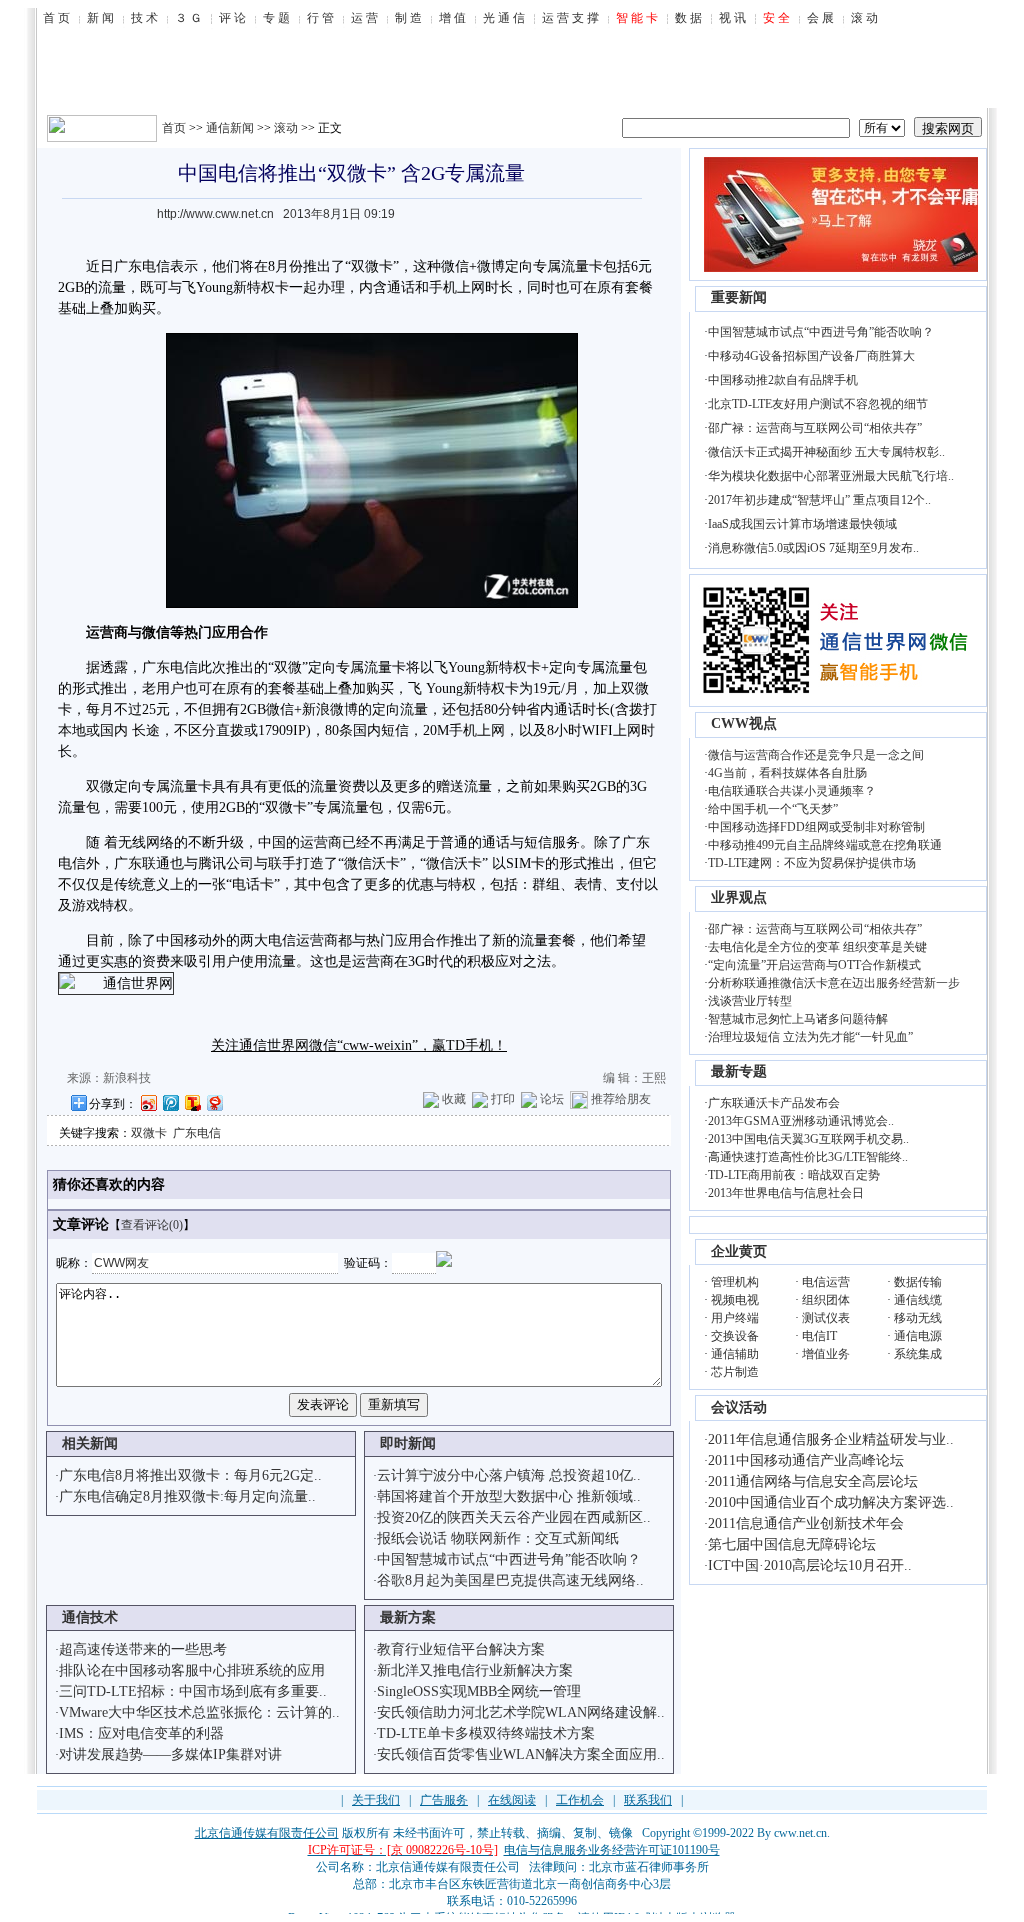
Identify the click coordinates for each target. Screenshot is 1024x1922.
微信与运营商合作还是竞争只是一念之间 (816, 755)
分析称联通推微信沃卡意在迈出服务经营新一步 (834, 983)
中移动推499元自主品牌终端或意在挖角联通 (825, 845)
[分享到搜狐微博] (192, 1102)
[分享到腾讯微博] (170, 1102)
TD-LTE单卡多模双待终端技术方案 (486, 1733)
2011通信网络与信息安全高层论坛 (813, 1481)
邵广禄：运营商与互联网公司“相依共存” (815, 428)
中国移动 (184, 940)
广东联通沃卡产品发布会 (774, 1103)
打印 (503, 1099)
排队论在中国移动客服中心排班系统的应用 (192, 1670)
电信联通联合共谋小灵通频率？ (792, 791)
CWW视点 (744, 723)
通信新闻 (230, 128)
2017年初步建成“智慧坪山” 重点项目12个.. (819, 500)
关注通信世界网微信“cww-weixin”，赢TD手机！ (359, 1045)
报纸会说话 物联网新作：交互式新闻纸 (498, 1538)
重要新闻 (739, 297)
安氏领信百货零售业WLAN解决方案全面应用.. (521, 1754)
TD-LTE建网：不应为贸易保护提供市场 (812, 863)
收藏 (454, 1099)
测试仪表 (826, 1318)
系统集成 (918, 1354)
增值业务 (826, 1354)
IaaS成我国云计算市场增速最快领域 (802, 524)
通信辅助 (735, 1354)
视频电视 (735, 1300)
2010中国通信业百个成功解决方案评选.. (831, 1502)
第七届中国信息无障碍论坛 (792, 1544)
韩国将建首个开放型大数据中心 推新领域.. (509, 1496)
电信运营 (826, 1282)
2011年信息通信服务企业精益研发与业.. (831, 1439)
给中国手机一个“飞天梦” (773, 809)
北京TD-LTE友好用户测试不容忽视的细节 (818, 404)
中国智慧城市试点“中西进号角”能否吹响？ (509, 1559)
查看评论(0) (152, 1225)
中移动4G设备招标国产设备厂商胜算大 (811, 356)
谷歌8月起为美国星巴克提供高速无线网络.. (510, 1580)
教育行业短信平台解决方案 (461, 1649)
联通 (156, 863)
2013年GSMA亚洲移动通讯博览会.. (801, 1121)
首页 (174, 128)
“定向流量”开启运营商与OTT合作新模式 (814, 965)
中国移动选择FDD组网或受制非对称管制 (816, 827)
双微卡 (149, 1133)
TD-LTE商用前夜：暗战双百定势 (794, 1175)
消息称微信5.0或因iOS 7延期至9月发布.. (813, 548)
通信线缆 (918, 1300)
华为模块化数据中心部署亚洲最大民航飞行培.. (831, 476)
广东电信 (197, 1133)
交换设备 (735, 1336)
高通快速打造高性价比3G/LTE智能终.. (808, 1157)
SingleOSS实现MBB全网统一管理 (479, 1691)
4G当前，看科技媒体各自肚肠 (787, 773)
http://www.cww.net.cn (215, 214)
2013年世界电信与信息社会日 (786, 1193)
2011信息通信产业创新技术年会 (806, 1523)
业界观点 (739, 897)
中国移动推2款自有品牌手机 (783, 380)
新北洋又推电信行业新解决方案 (475, 1670)
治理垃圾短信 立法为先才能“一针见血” (810, 1037)
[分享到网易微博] (214, 1102)
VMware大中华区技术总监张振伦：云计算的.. (199, 1712)
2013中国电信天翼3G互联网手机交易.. (808, 1139)
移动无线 (918, 1318)
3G (638, 786)
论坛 (552, 1099)
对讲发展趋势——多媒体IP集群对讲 (170, 1754)
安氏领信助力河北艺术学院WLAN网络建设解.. (521, 1712)
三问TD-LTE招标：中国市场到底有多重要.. (193, 1691)
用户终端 (735, 1318)
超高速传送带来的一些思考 (143, 1649)
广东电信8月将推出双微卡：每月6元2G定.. (190, 1475)
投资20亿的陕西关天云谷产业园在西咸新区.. (514, 1517)
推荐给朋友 (621, 1099)
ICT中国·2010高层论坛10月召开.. (810, 1565)
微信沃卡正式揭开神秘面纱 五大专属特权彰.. (826, 452)
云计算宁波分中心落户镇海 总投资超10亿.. (509, 1475)
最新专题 (739, 1071)
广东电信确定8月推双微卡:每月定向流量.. (187, 1496)
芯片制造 (735, 1372)
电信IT (819, 1336)
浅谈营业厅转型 (750, 1001)
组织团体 (826, 1300)
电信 (156, 266)
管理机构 (735, 1282)
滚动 (286, 128)
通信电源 (918, 1336)
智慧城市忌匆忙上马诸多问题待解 (798, 1019)
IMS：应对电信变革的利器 (141, 1733)
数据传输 (918, 1282)
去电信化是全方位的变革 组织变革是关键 (817, 947)
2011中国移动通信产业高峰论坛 (806, 1460)
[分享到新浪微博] (148, 1102)
